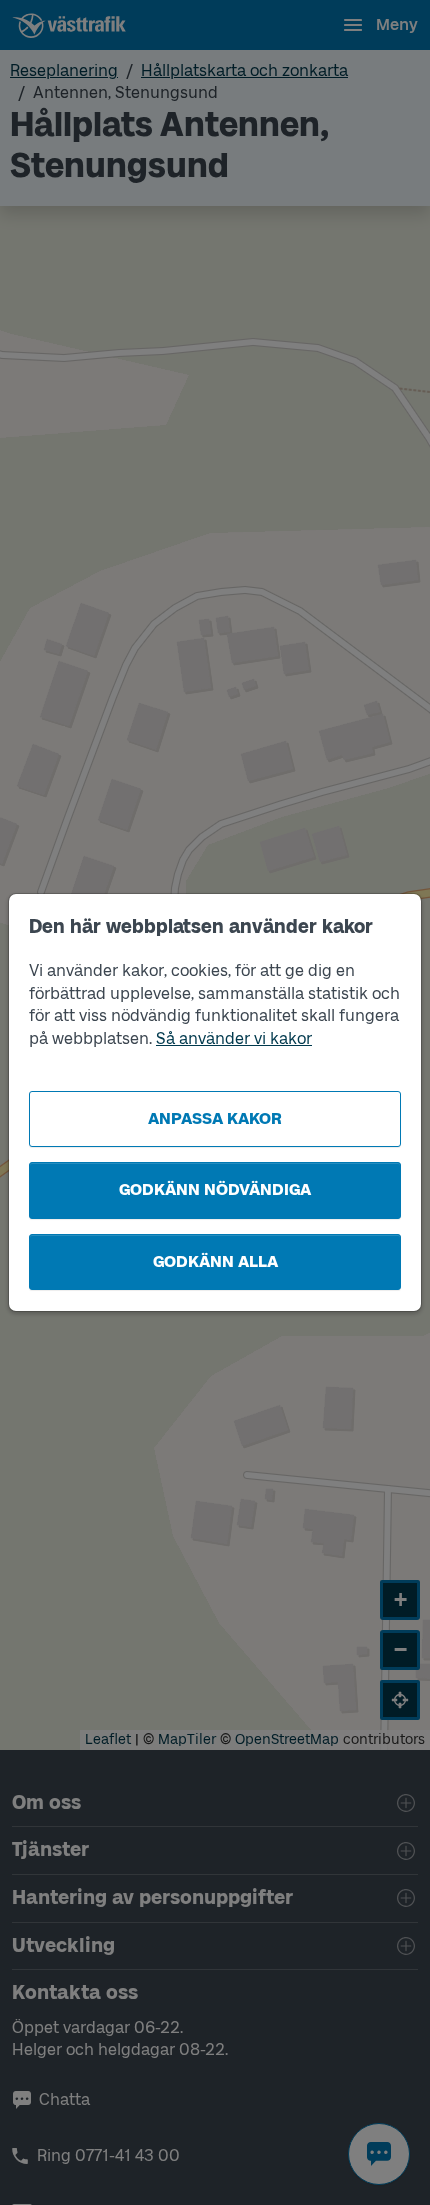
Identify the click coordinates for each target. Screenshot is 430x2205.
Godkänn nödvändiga (215, 1189)
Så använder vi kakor (234, 1038)
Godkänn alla (215, 1261)
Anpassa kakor (215, 1118)
